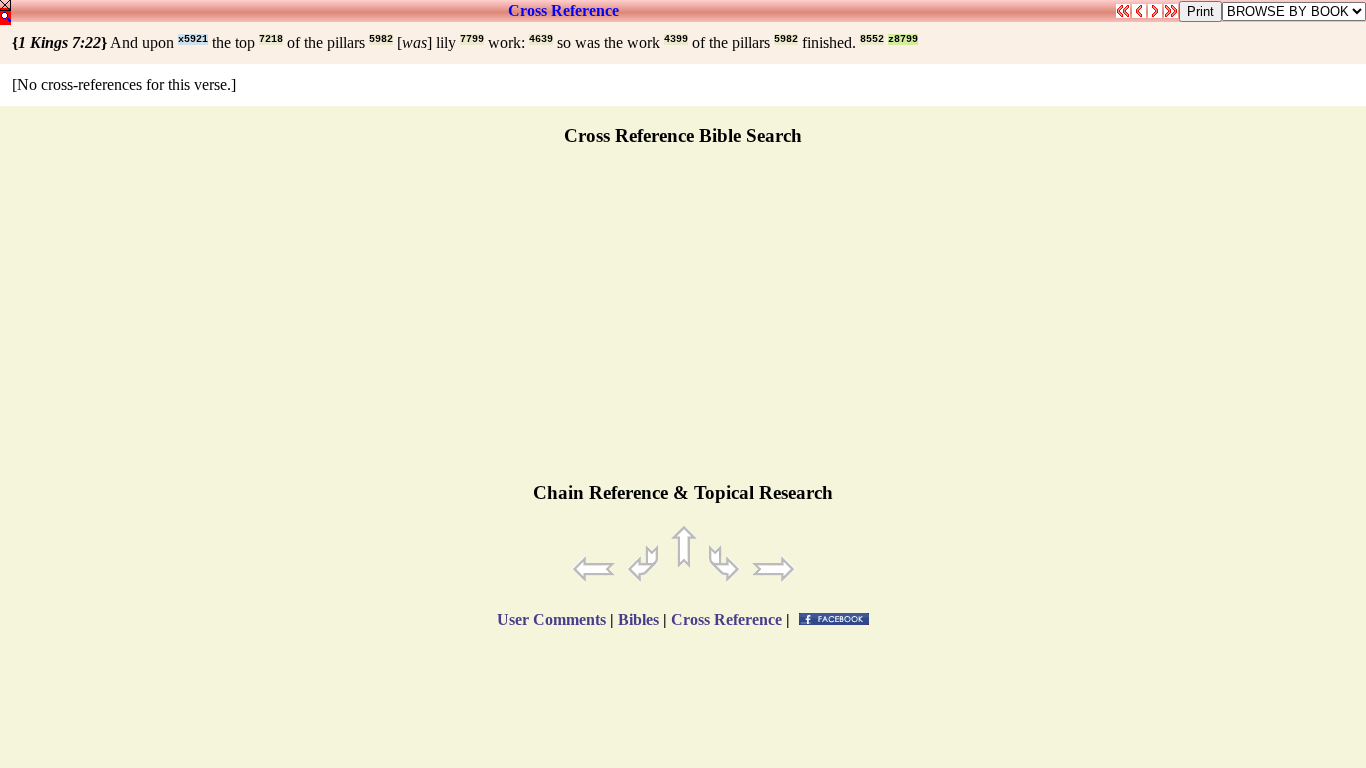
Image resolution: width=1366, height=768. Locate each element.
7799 (472, 39)
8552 (872, 39)
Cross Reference (563, 10)
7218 (271, 39)
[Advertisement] (683, 323)
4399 (676, 39)
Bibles (638, 619)
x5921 (193, 39)
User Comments (551, 619)
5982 (381, 39)
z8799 (903, 39)
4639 (541, 39)
